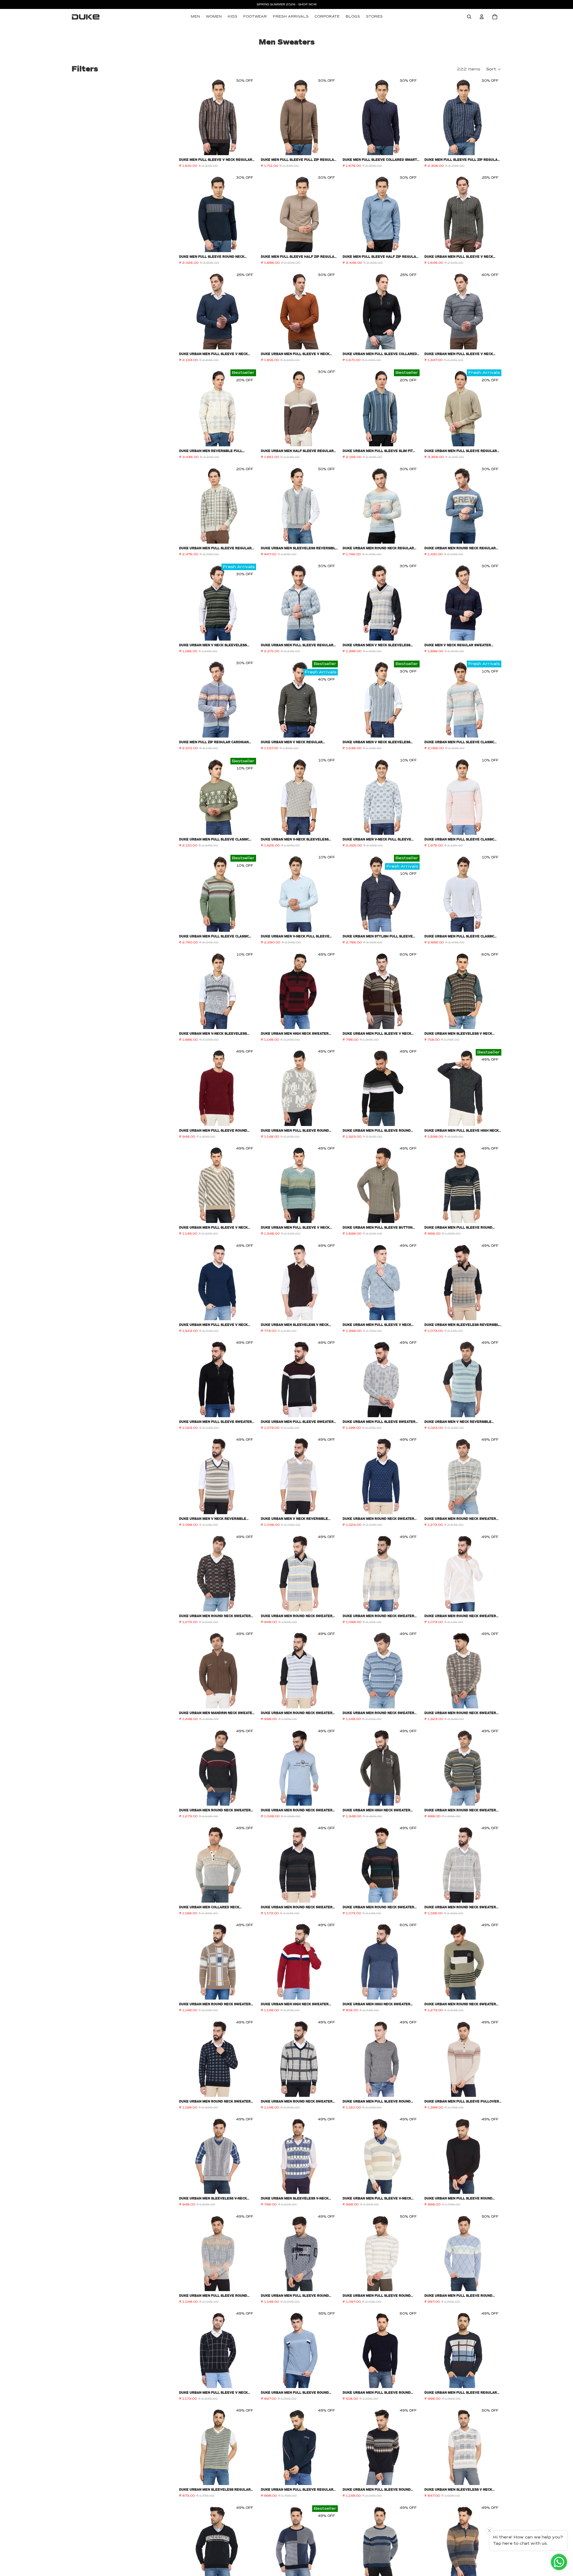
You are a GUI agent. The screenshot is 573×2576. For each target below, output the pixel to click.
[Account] (482, 17)
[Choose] (247, 146)
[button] (494, 69)
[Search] (469, 17)
